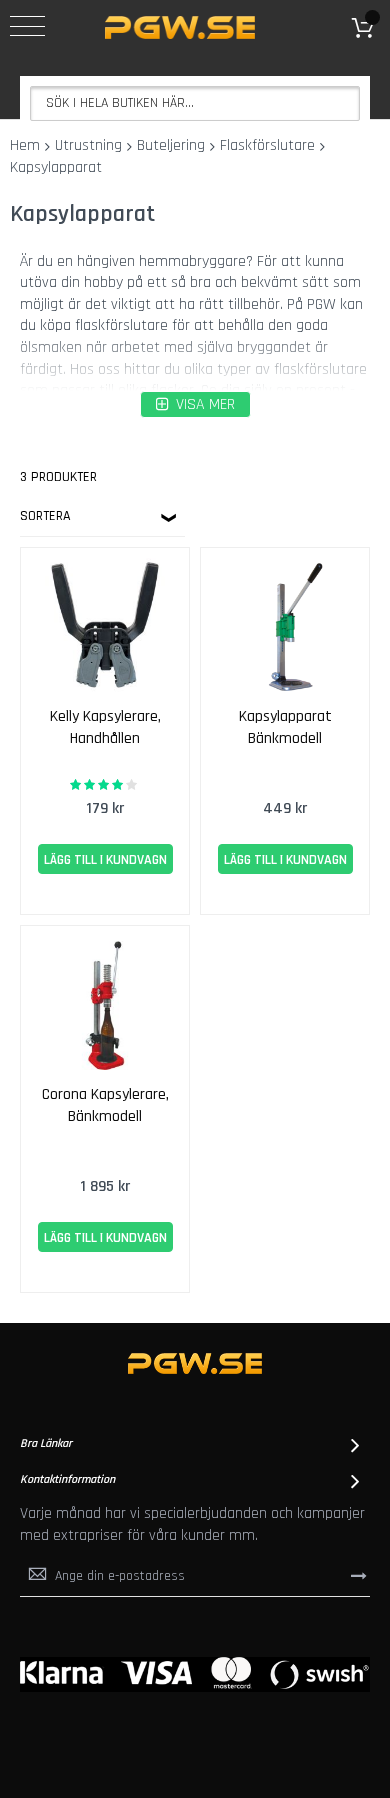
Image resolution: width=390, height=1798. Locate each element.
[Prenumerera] (359, 1576)
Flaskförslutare (267, 145)
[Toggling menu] (27, 26)
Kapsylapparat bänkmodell (285, 727)
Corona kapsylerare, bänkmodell (105, 1105)
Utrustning (88, 145)
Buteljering (171, 145)
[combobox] (195, 103)
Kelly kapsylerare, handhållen (105, 727)
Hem (25, 145)
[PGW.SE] (180, 27)
